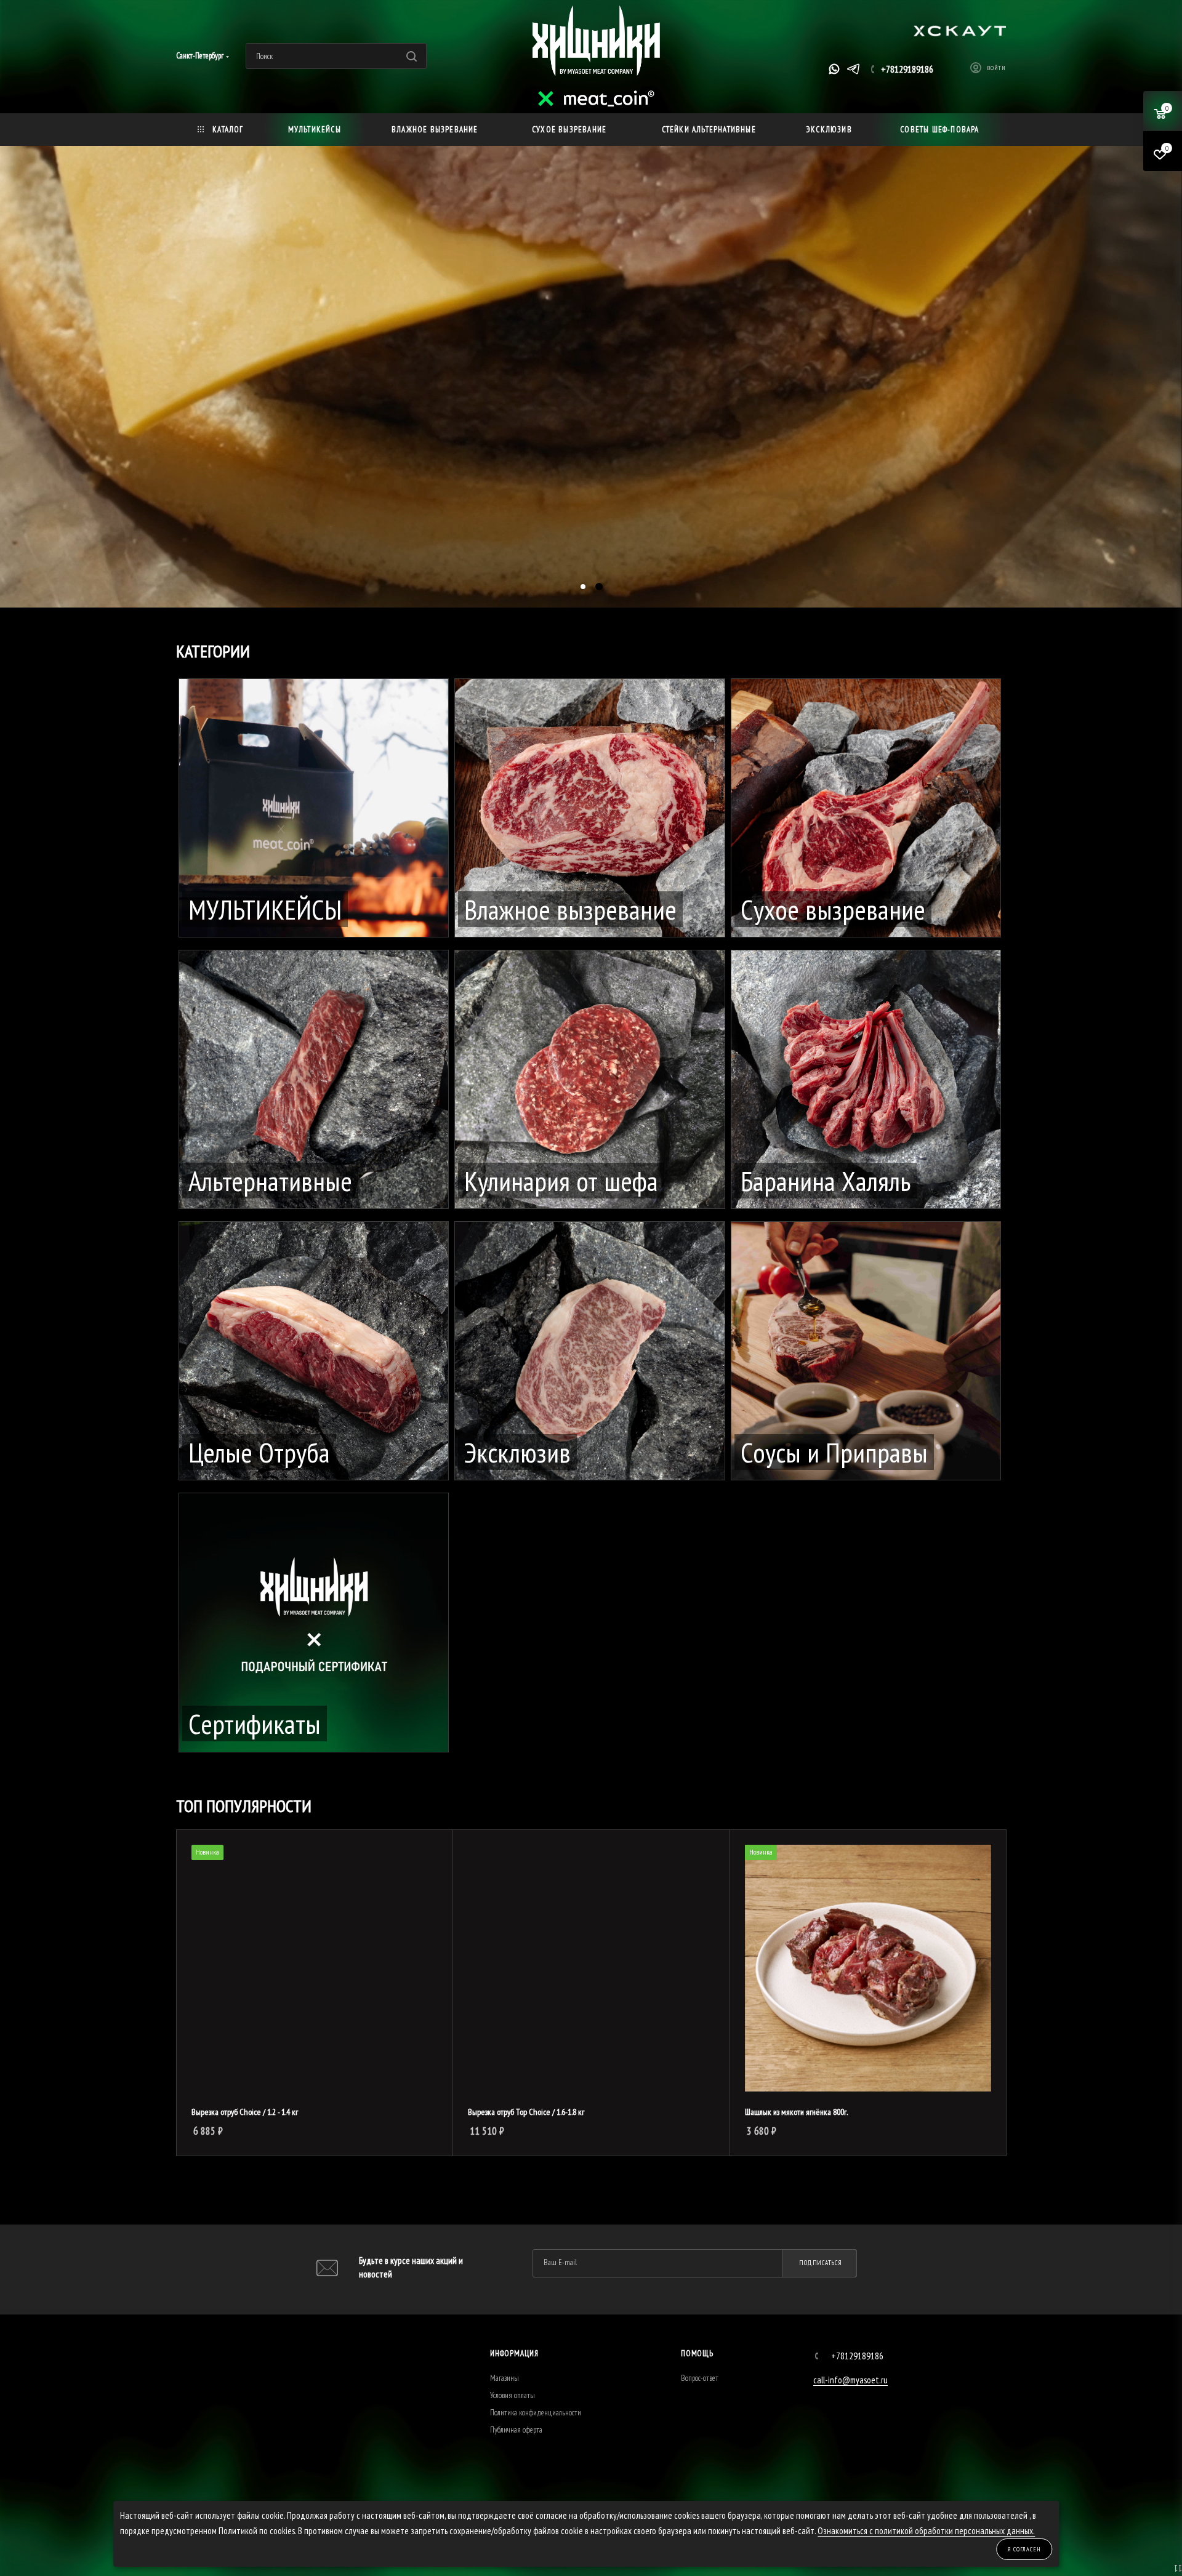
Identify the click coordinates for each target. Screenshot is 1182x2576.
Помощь (697, 2353)
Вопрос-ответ (700, 2378)
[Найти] (412, 56)
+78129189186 (907, 69)
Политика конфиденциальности (536, 2413)
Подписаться (821, 2263)
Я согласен (1024, 2549)
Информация (514, 2353)
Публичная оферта (516, 2430)
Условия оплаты (513, 2395)
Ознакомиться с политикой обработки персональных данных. (926, 2531)
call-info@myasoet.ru (850, 2380)
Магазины (505, 2378)
